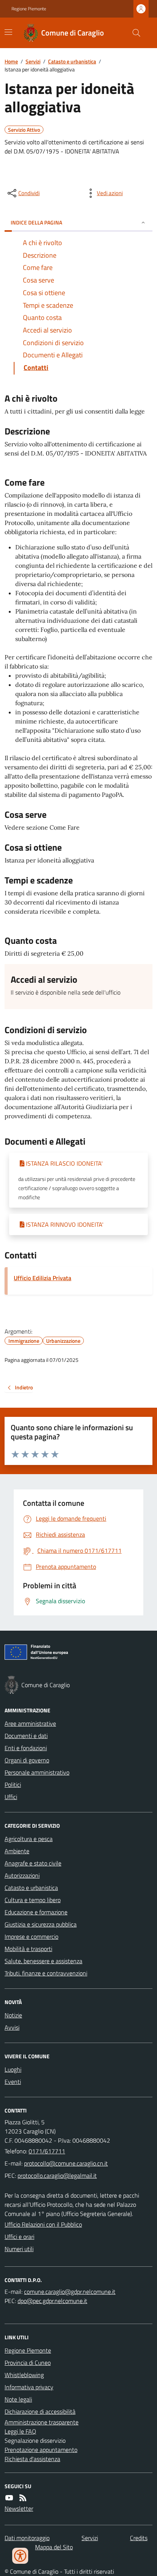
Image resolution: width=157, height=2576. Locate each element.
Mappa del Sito (54, 2547)
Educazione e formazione (36, 1912)
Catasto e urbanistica (72, 61)
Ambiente (17, 1851)
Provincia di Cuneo (28, 2363)
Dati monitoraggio (27, 2538)
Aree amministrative (30, 1723)
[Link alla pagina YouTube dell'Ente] (9, 2498)
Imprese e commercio (31, 1936)
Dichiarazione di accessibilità (40, 2411)
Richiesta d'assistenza (32, 2459)
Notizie (13, 2015)
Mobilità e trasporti (28, 1949)
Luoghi (13, 2069)
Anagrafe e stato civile (33, 1863)
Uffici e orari (19, 2237)
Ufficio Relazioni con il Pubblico (43, 2224)
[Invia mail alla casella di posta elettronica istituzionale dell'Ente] (66, 2163)
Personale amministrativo (37, 1772)
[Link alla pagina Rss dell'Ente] (23, 2498)
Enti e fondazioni (26, 1748)
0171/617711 (47, 2151)
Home (11, 61)
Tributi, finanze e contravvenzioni (46, 1973)
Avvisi (12, 2027)
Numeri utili (19, 2249)
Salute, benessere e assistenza (43, 1961)
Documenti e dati (26, 1736)
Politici (13, 1785)
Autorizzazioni (22, 1875)
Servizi (33, 61)
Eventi (13, 2082)
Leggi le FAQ (20, 2431)
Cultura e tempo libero (33, 1900)
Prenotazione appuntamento (41, 2450)
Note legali (18, 2399)
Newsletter (19, 2508)
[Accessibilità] (20, 2556)
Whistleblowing (24, 2375)
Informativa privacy (29, 2387)
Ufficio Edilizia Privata (42, 1278)
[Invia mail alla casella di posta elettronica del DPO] (70, 2292)
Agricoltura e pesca (29, 1839)
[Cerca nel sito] (133, 33)
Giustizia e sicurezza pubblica (41, 1924)
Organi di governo (27, 1760)
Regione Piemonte (29, 9)
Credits (139, 2538)
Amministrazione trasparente (42, 2422)
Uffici (11, 1797)
